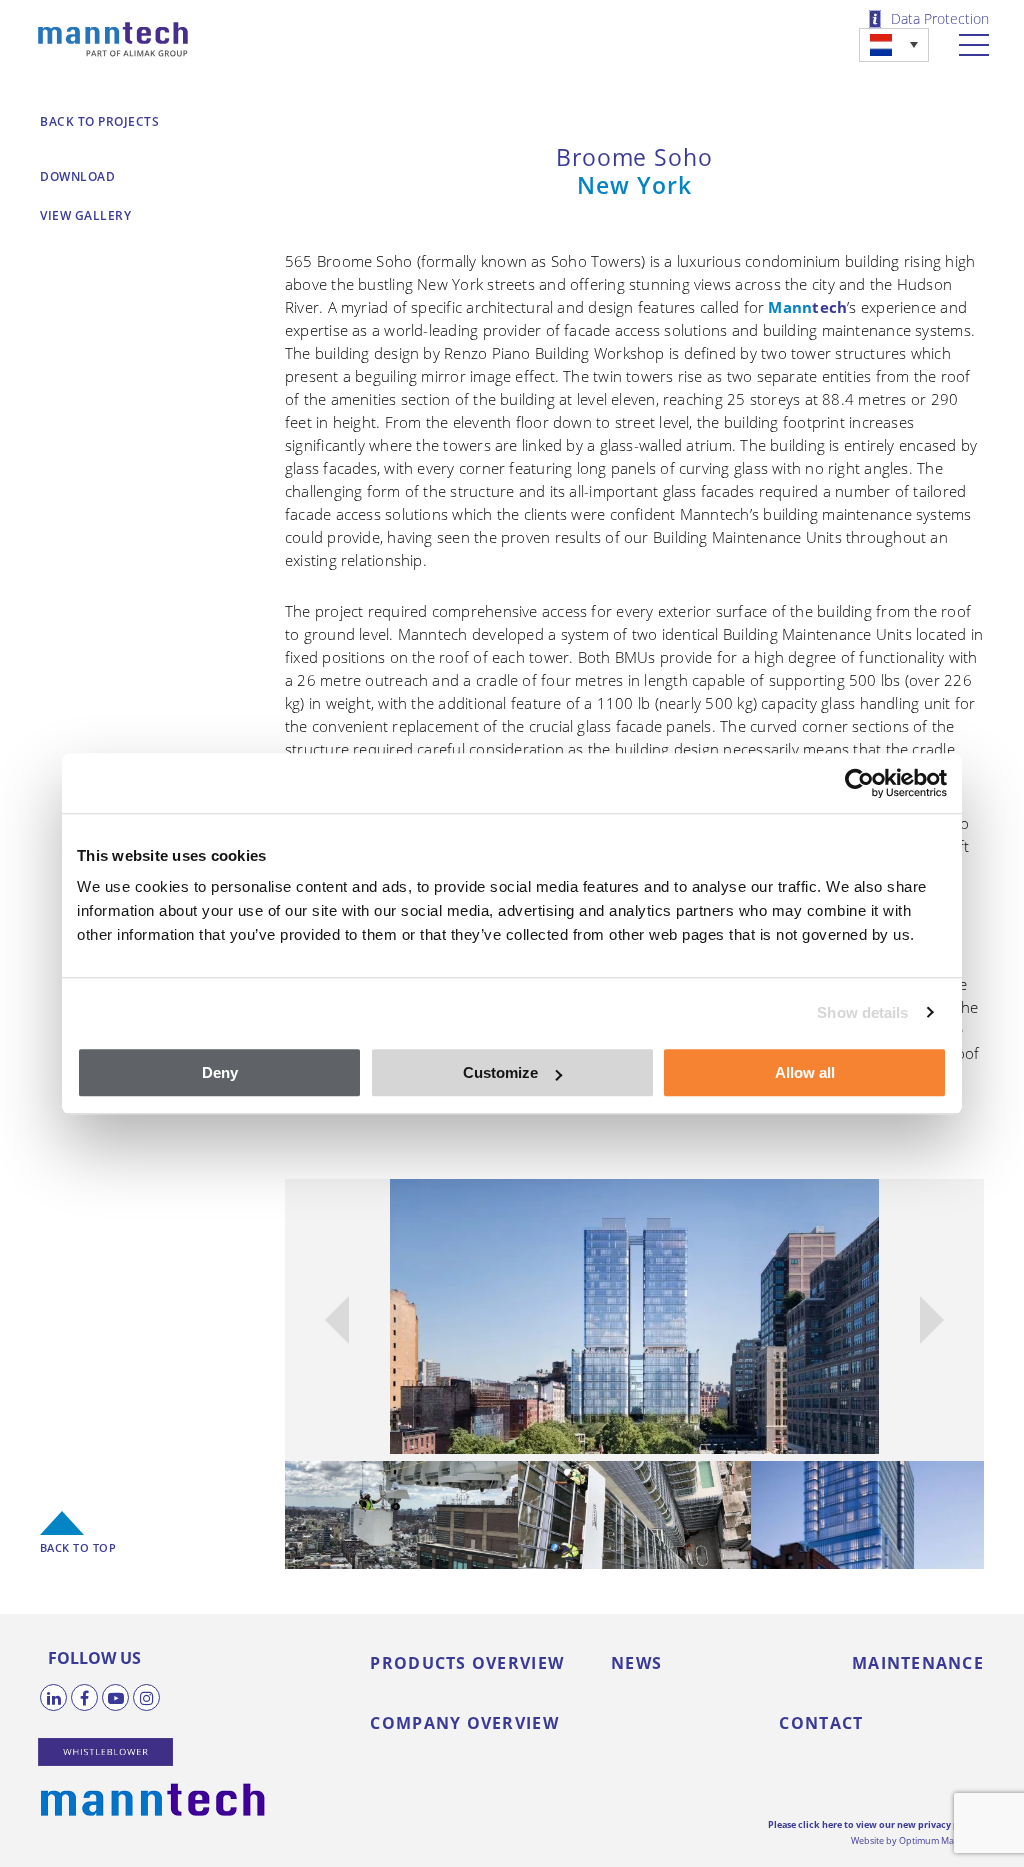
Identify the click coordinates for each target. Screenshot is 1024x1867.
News (636, 1663)
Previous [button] (337, 1320)
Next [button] (931, 1320)
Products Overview (467, 1663)
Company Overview (464, 1723)
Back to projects (99, 121)
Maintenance (918, 1663)
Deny (220, 1072)
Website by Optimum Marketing (917, 1840)
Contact (821, 1723)
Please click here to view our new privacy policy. (876, 1824)
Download (77, 176)
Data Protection (940, 19)
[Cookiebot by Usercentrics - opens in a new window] (859, 783)
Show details (862, 1012)
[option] (635, 1316)
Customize (500, 1072)
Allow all (805, 1072)
